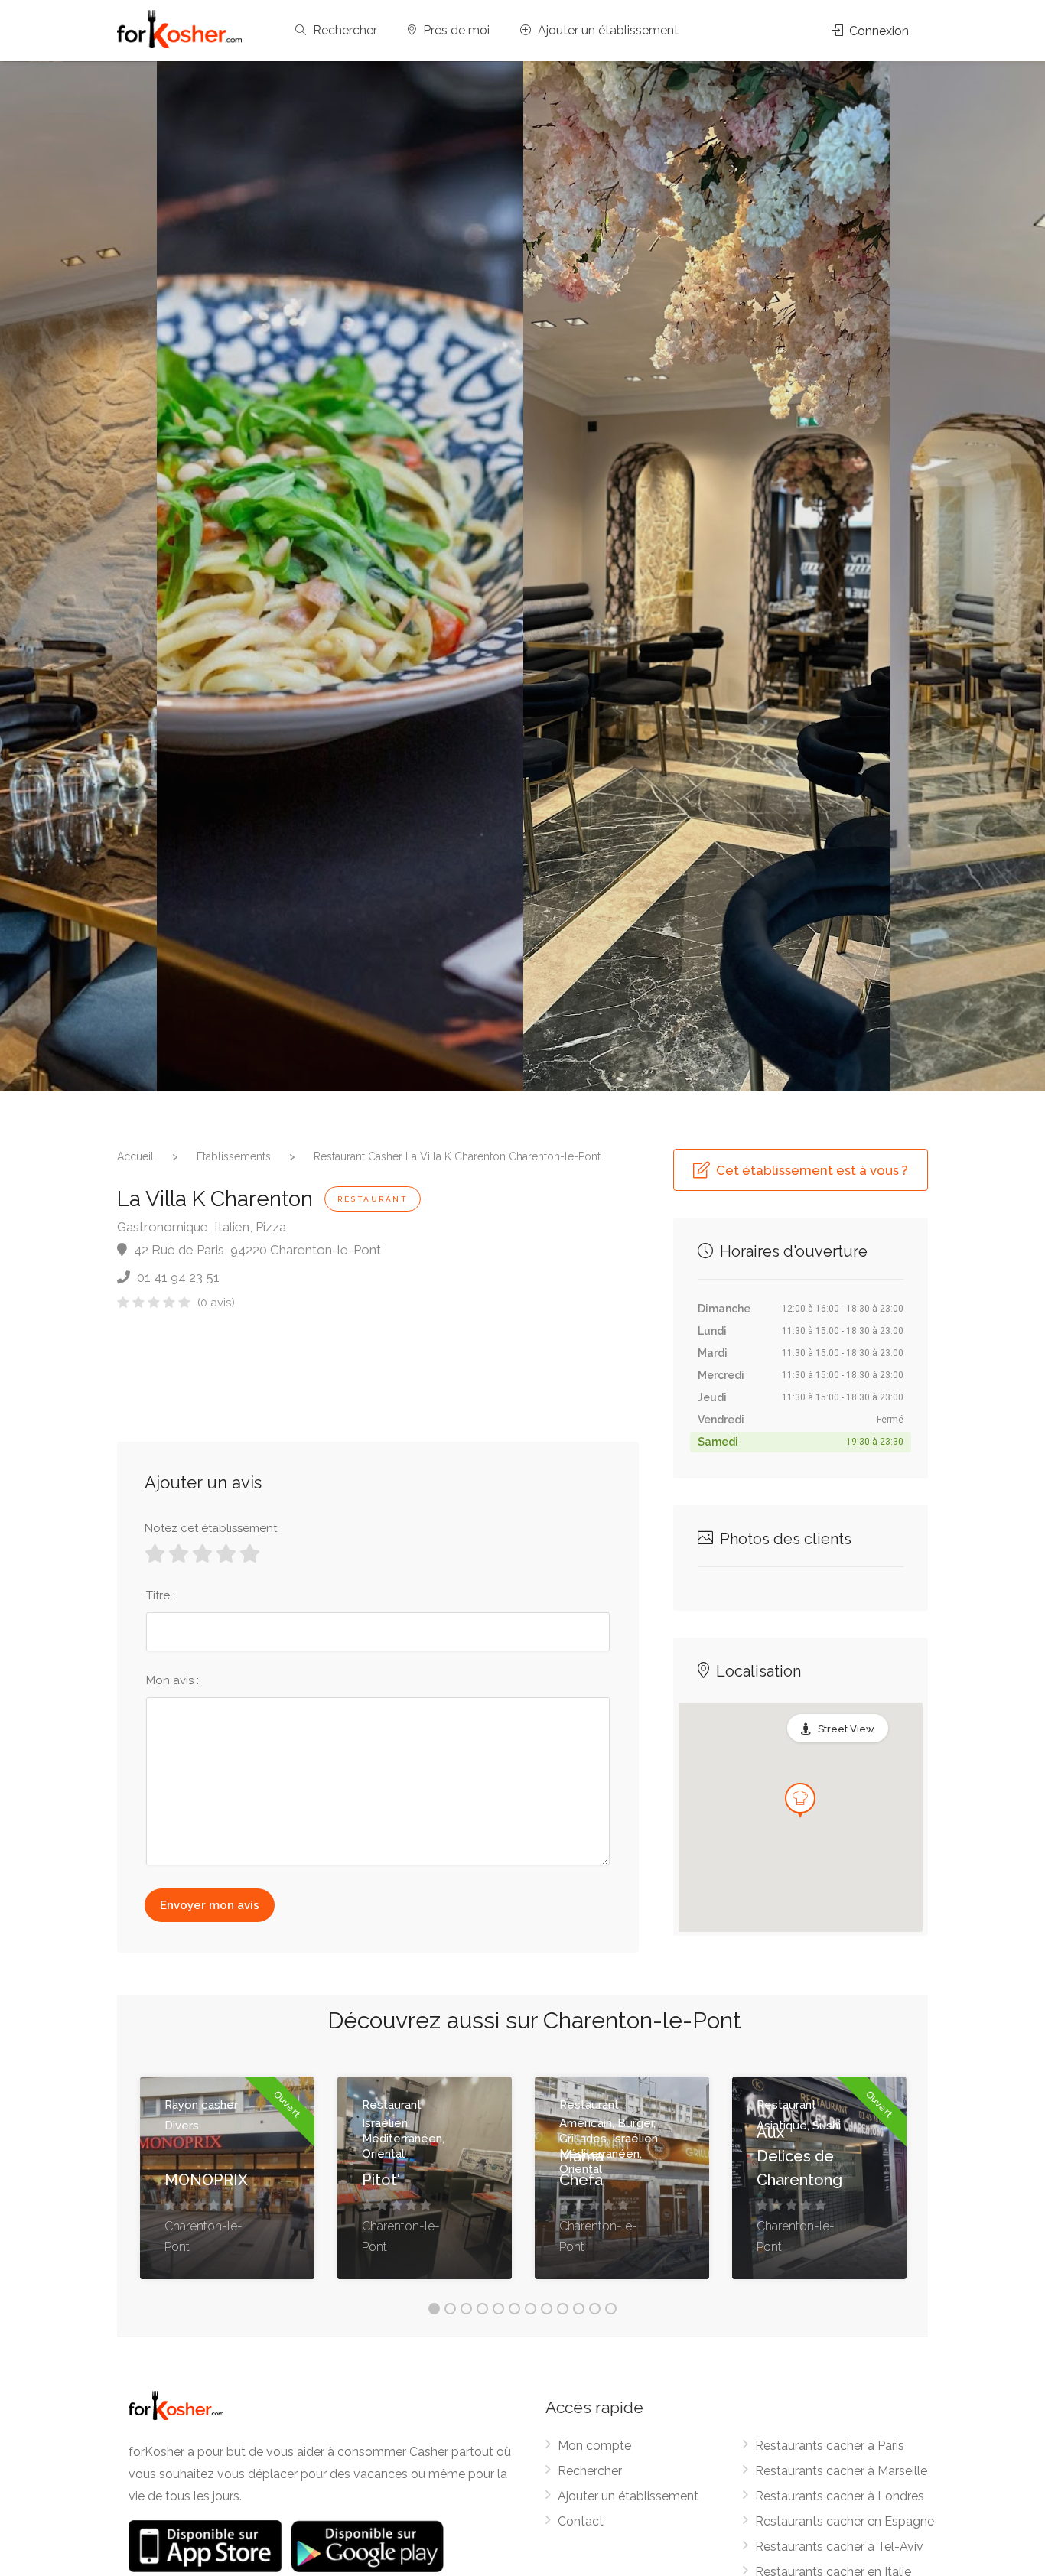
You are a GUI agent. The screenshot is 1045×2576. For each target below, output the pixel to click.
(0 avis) (216, 1303)
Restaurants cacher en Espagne (845, 2521)
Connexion (877, 31)
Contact (581, 2521)
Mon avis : (173, 1680)
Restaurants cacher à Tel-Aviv (839, 2547)
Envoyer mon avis (210, 1905)
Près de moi (455, 30)
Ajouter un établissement (607, 30)
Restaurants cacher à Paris (830, 2446)
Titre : (161, 1595)
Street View (846, 1729)
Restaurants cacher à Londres (840, 2496)
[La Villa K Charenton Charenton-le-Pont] (340, 576)
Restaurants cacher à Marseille (841, 2471)
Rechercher (343, 30)
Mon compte (594, 2446)
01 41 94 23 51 (177, 1277)
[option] (706, 576)
